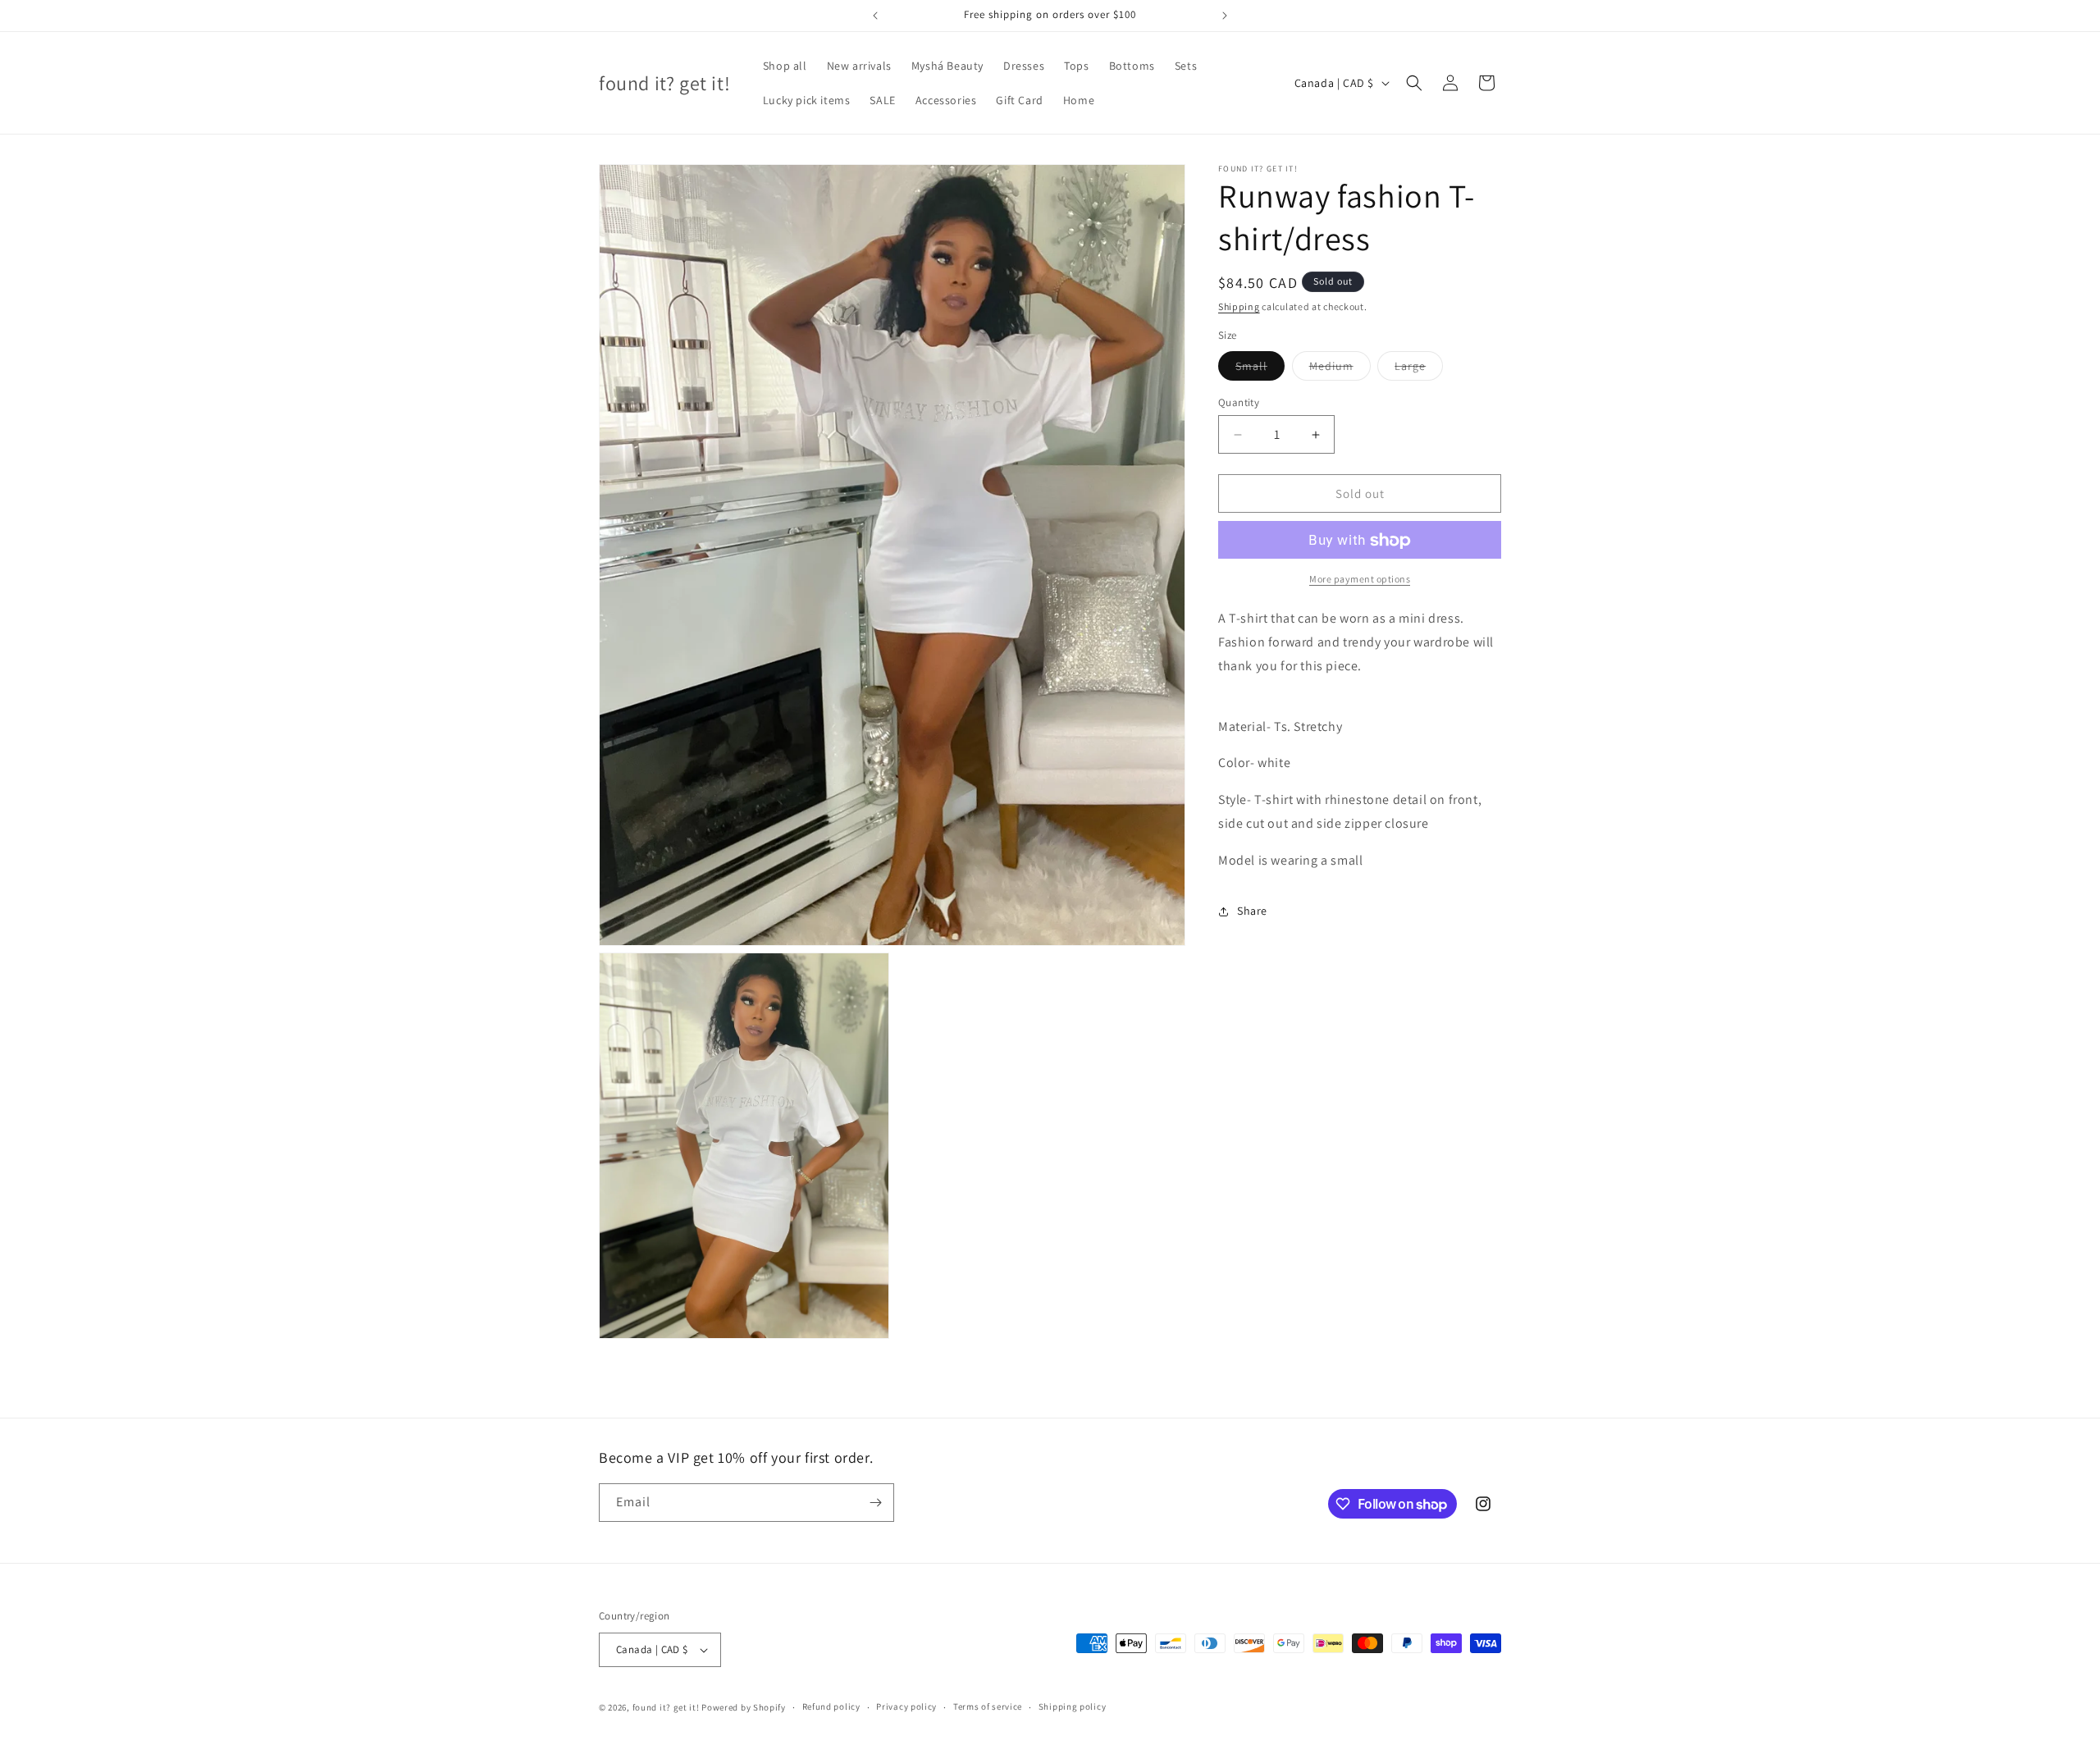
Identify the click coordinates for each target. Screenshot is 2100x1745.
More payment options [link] (1360, 580)
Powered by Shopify (744, 1707)
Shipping (1239, 306)
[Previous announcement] (875, 16)
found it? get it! (666, 1707)
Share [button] (1252, 911)
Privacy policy (906, 1706)
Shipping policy (1073, 1706)
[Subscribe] (875, 1503)
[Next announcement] (1225, 16)
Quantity (1239, 402)
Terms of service (988, 1706)
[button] (1414, 83)
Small (1260, 369)
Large (1419, 369)
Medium (1340, 369)
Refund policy (831, 1706)
